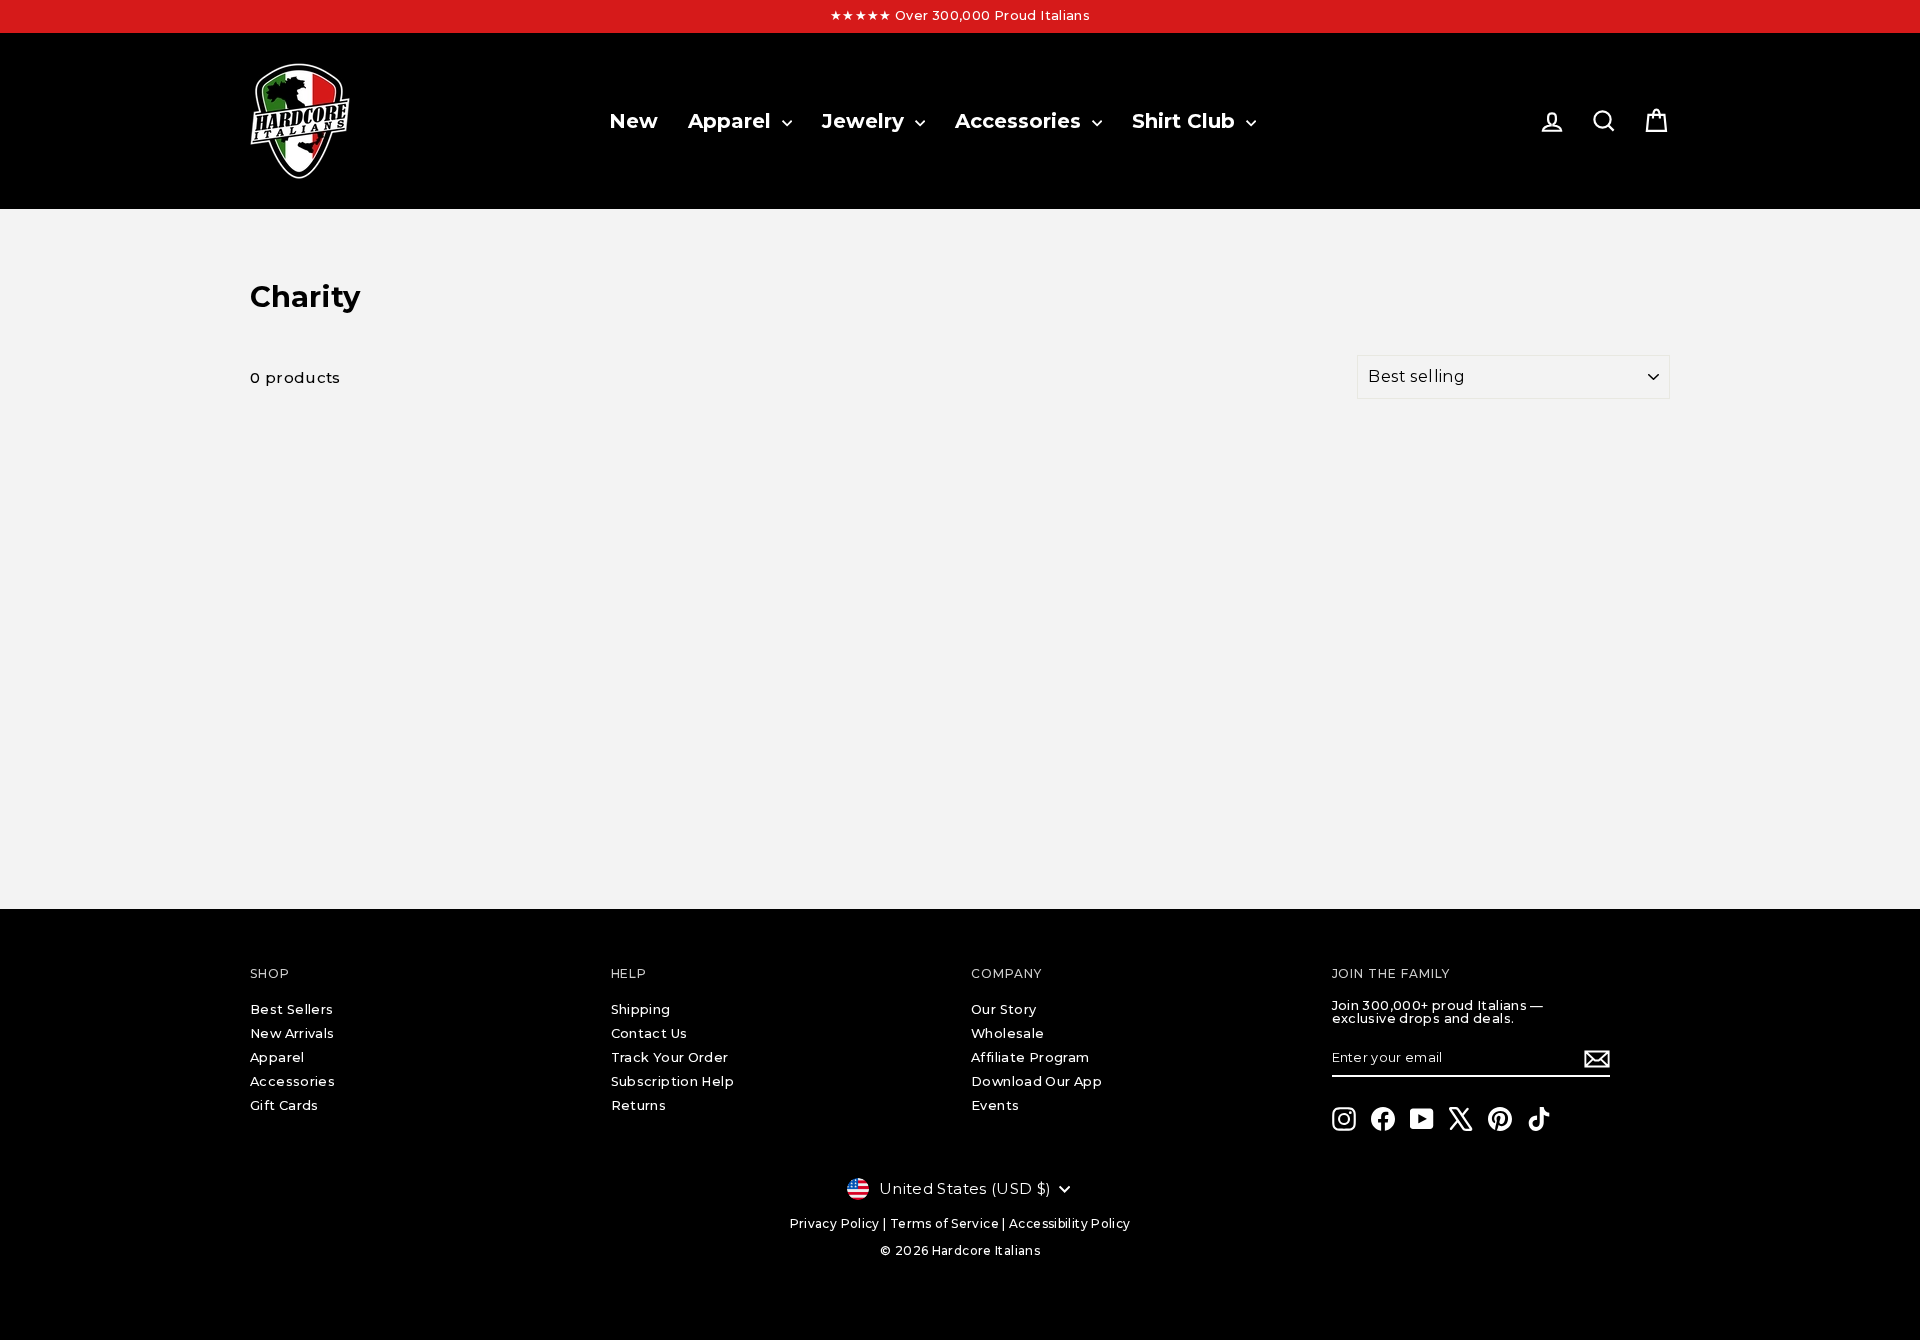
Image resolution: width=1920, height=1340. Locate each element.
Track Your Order (670, 1057)
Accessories (1021, 121)
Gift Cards (284, 1105)
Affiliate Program (1030, 1057)
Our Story (1003, 1009)
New (633, 121)
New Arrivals (292, 1033)
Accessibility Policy (1070, 1223)
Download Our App (1036, 1081)
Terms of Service (944, 1223)
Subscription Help (672, 1081)
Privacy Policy (835, 1223)
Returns (639, 1105)
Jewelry (866, 121)
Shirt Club (1186, 121)
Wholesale (1007, 1033)
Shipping (641, 1009)
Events (995, 1105)
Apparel (732, 121)
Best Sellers (292, 1009)
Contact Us (649, 1033)
